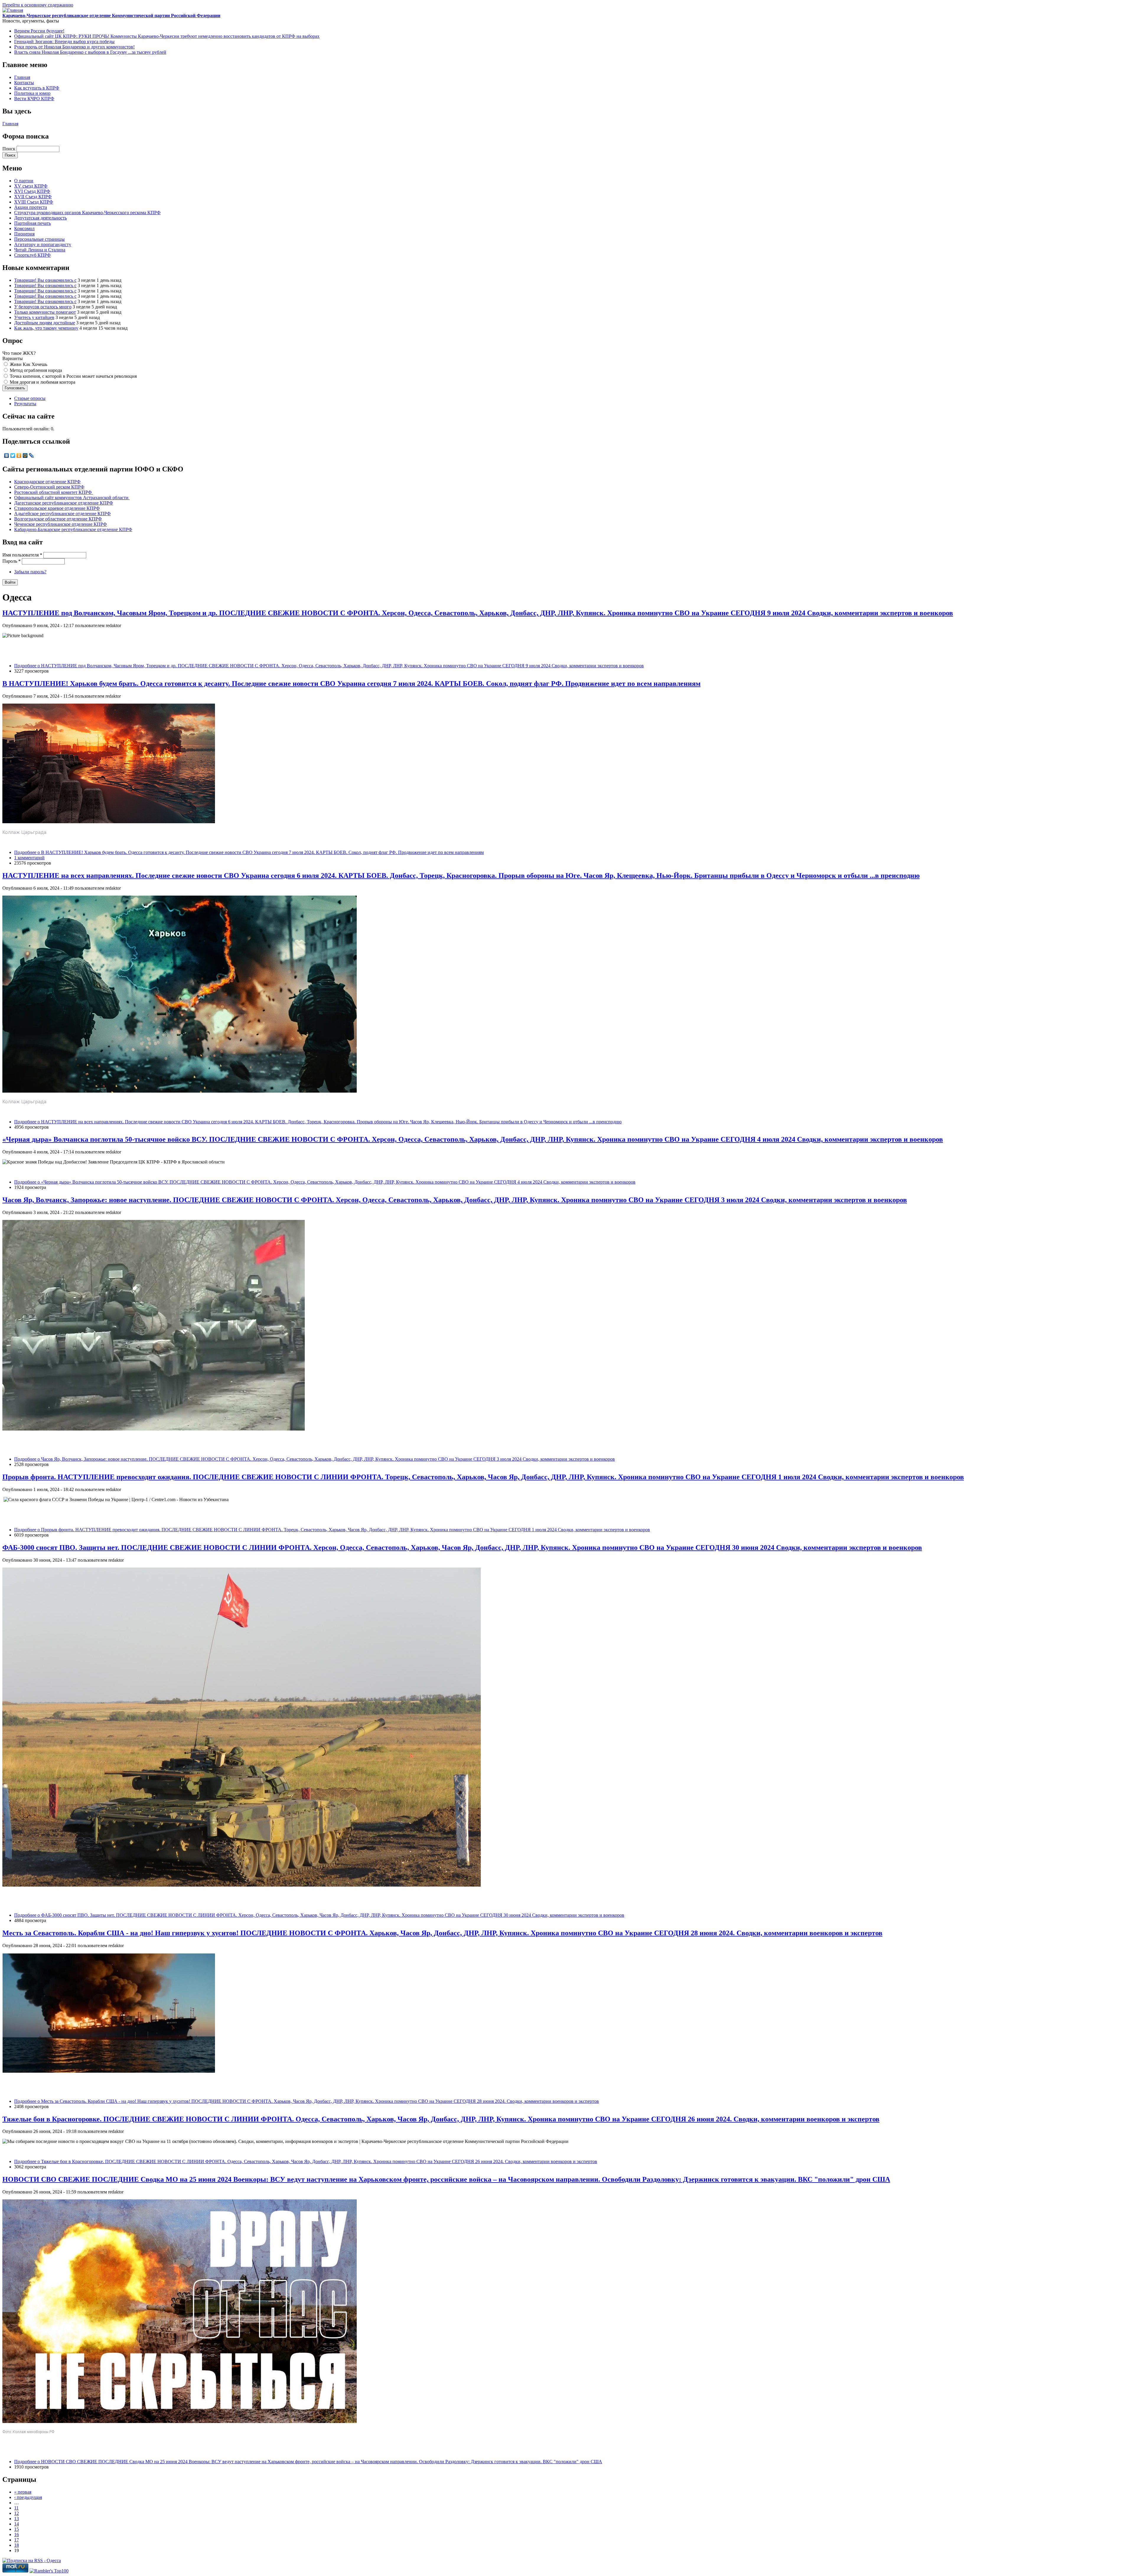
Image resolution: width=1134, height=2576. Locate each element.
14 (17, 2524)
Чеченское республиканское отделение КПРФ (61, 524)
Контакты (24, 83)
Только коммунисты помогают (45, 312)
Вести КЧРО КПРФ (34, 99)
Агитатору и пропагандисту (43, 244)
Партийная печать (32, 223)
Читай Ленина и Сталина (40, 250)
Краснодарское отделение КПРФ (47, 482)
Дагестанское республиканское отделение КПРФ (64, 503)
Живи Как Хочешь (28, 364)
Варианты (13, 358)
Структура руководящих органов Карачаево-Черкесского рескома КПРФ (87, 213)
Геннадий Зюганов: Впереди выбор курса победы (64, 42)
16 (17, 2534)
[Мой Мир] (25, 455)
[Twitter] (13, 455)
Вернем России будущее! (39, 31)
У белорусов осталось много (43, 307)
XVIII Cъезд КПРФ (34, 202)
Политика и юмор (32, 93)
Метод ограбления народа (36, 370)
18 (17, 2545)
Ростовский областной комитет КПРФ (54, 492)
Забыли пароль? (30, 572)
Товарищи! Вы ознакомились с (45, 280)
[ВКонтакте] (7, 455)
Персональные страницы (39, 239)
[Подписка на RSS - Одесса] (32, 2560)
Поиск (9, 149)
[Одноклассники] (19, 455)
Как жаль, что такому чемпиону (46, 328)
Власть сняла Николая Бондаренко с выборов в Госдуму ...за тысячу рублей (90, 52)
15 (17, 2529)
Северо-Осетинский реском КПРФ (49, 487)
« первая (23, 2492)
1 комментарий (29, 858)
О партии (24, 181)
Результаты (25, 404)
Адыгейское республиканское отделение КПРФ (62, 514)
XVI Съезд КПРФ (32, 191)
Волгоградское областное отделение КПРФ (58, 519)
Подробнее (329, 666)
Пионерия (24, 234)
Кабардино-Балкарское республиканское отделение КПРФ (73, 529)
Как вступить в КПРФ (37, 88)
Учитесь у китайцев (34, 317)
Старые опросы (30, 398)
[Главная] (13, 10)
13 (17, 2519)
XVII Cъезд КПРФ (33, 197)
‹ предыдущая (28, 2497)
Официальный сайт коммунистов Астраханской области (72, 498)
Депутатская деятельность (40, 218)
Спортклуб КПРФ (32, 255)
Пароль (12, 561)
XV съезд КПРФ (31, 186)
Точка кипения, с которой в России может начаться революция (73, 376)
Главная (22, 77)
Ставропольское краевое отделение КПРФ (57, 508)
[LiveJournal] (31, 455)
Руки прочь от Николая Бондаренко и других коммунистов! (74, 47)
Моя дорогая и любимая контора (43, 382)
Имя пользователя (22, 555)
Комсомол (24, 228)
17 (17, 2540)
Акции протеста (31, 207)
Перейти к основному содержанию (38, 5)
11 (16, 2508)
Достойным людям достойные (45, 323)
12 (17, 2513)
